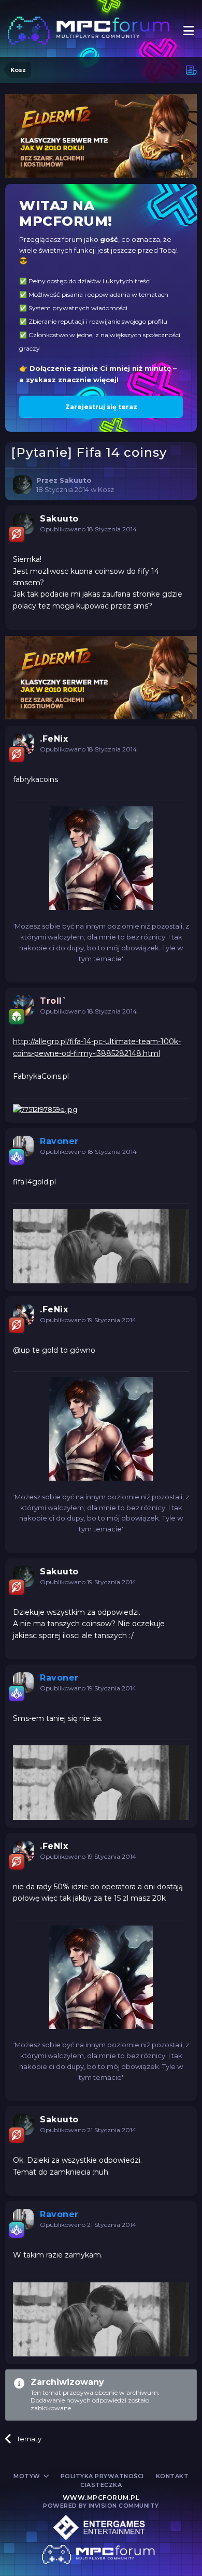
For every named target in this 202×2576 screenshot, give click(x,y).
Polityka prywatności (102, 2476)
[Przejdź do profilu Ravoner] (23, 1146)
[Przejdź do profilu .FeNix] (23, 744)
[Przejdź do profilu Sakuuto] (22, 485)
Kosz (106, 489)
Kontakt (172, 2476)
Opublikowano (88, 529)
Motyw (28, 2476)
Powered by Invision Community (101, 2506)
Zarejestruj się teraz (101, 407)
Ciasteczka (101, 2485)
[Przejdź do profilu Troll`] (23, 1006)
